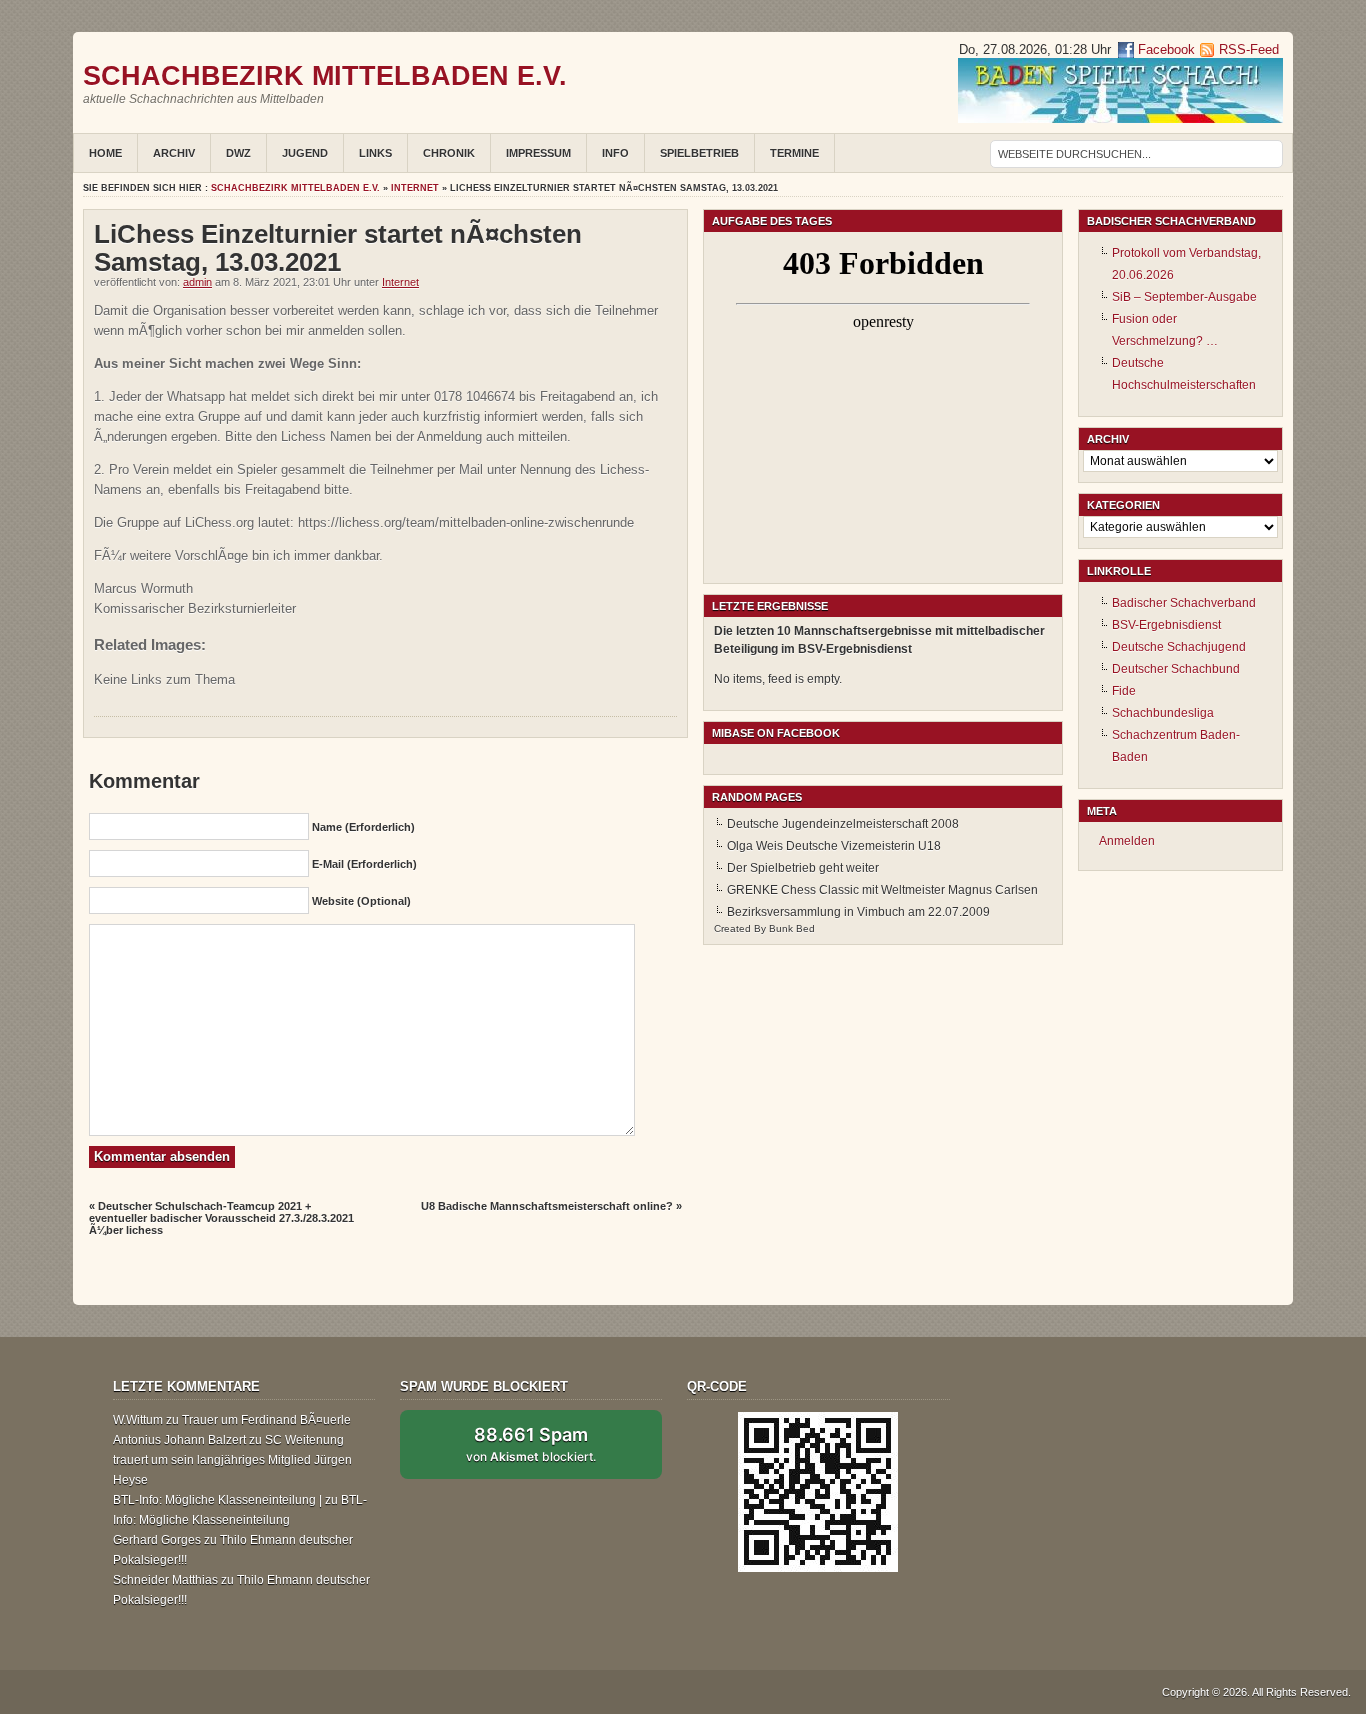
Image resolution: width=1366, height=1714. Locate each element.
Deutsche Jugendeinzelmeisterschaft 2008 (843, 824)
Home (105, 153)
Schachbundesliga (1163, 713)
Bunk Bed (792, 928)
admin (197, 282)
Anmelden (1127, 841)
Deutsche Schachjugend (1179, 647)
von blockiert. (531, 1444)
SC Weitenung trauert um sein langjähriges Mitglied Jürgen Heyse (232, 1460)
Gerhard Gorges (157, 1540)
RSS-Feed (1249, 49)
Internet (415, 188)
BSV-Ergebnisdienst (1166, 625)
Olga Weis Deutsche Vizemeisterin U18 (834, 846)
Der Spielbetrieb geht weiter (803, 868)
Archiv (174, 153)
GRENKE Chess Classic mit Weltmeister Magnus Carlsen (882, 890)
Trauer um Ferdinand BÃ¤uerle (266, 1420)
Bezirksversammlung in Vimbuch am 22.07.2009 (858, 912)
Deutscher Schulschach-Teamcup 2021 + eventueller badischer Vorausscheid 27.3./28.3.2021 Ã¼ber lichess (221, 1218)
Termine (794, 153)
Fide (1124, 691)
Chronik (449, 153)
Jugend (305, 153)
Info (615, 153)
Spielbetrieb (699, 153)
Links (375, 153)
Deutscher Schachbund (1176, 669)
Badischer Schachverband (1184, 603)
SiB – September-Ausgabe (1184, 297)
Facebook (1164, 49)
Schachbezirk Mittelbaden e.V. (325, 75)
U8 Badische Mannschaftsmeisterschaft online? (547, 1206)
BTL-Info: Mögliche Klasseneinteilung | (217, 1500)
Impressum (538, 153)
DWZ (238, 153)
